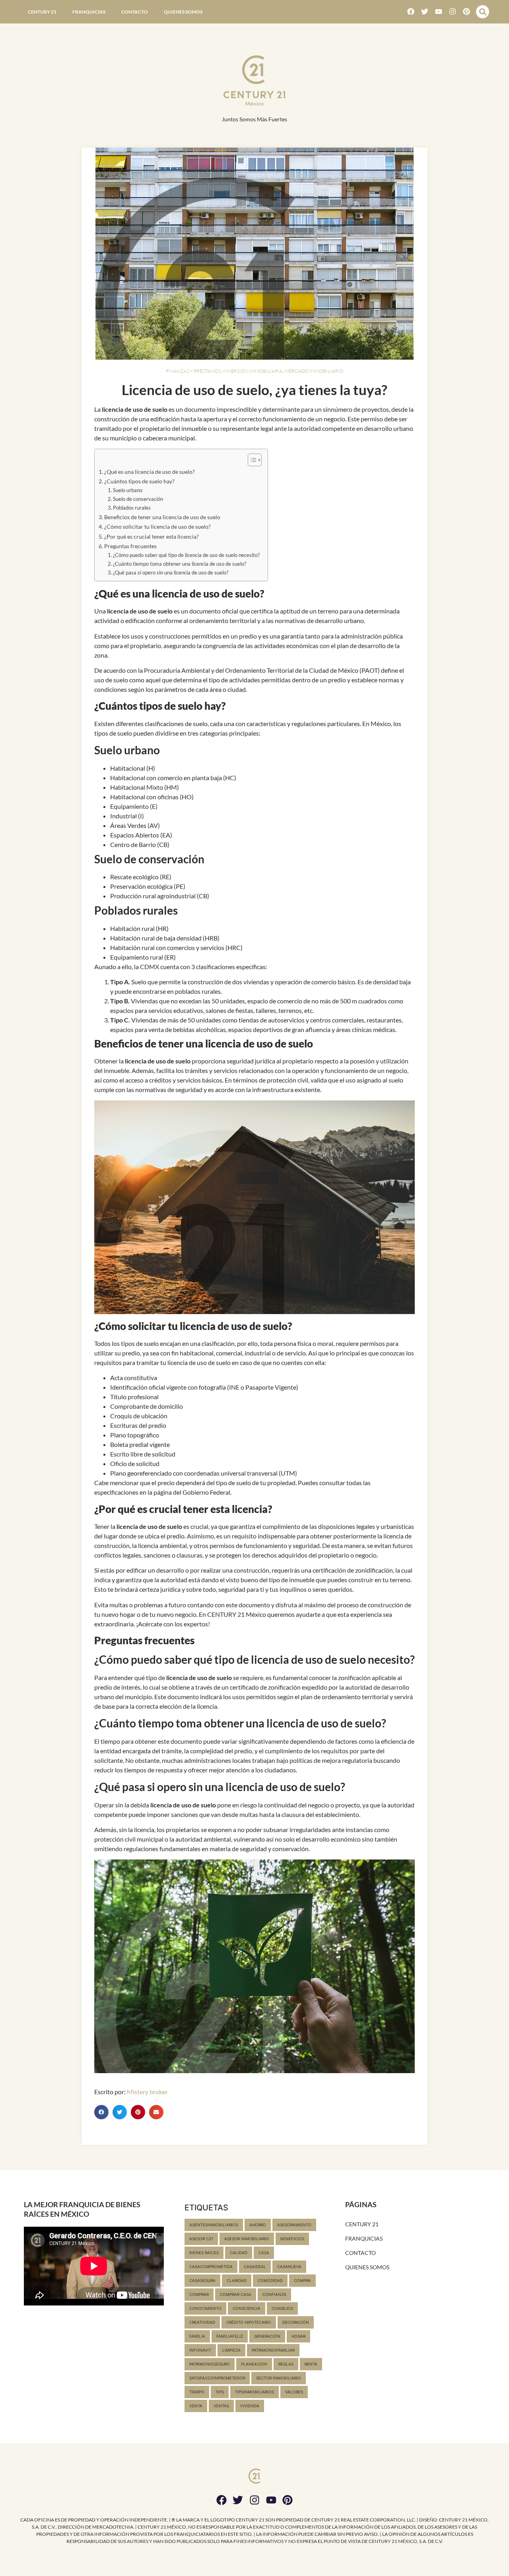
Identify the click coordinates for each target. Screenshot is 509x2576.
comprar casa (236, 2294)
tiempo (197, 2392)
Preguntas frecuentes (130, 546)
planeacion (254, 2364)
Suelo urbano (128, 490)
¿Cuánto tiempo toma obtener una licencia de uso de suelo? (180, 564)
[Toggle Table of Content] (251, 460)
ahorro (258, 2225)
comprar (199, 2294)
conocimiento (205, 2308)
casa (264, 2253)
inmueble (194, 428)
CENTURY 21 (42, 12)
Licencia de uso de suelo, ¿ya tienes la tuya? (254, 389)
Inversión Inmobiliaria (253, 371)
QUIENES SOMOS (183, 12)
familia (197, 2336)
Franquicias (89, 12)
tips (220, 2392)
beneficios (292, 2239)
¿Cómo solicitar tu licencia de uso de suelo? (157, 527)
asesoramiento (294, 2225)
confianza (274, 2294)
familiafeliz (230, 2336)
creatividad (202, 2322)
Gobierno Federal (206, 1492)
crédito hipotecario (249, 2322)
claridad (237, 2280)
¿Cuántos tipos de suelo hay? (139, 481)
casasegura (202, 2280)
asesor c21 (201, 2239)
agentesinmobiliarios (214, 2225)
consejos (282, 2308)
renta (311, 2364)
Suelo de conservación (138, 499)
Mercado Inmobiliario (314, 371)
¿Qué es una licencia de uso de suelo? (150, 472)
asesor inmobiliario (247, 2239)
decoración (296, 2322)
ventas (221, 2406)
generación (267, 2336)
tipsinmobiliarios (254, 2392)
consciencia (247, 2308)
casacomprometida (211, 2266)
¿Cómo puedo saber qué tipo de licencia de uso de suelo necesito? (186, 555)
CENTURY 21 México (237, 1614)
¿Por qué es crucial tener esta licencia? (152, 536)
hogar (298, 2336)
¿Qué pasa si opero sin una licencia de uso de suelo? (171, 572)
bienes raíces (204, 2253)
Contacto (135, 12)
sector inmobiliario (279, 2378)
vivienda (250, 2406)
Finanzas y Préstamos (193, 371)
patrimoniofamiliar (273, 2350)
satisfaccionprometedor (217, 2378)
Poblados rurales (132, 508)
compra (302, 2280)
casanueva (289, 2266)
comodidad (270, 2280)
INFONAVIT (200, 2350)
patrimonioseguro (210, 2364)
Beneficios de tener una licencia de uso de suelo (162, 517)
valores (294, 2392)
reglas (286, 2364)
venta (196, 2406)
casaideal (255, 2266)
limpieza (231, 2350)
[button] (483, 12)
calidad (239, 2253)
